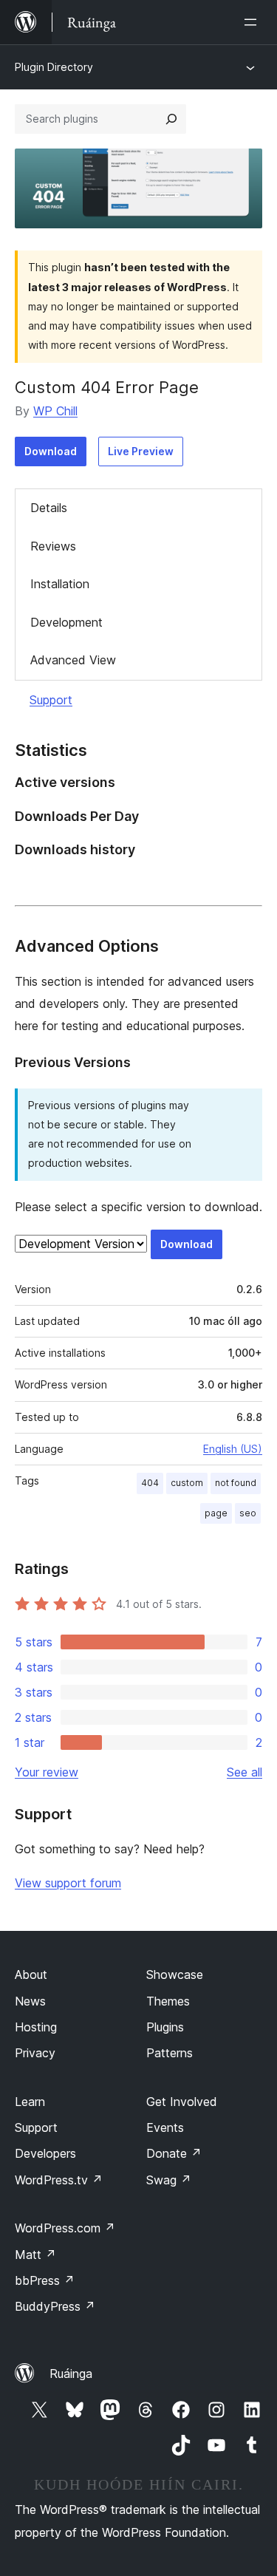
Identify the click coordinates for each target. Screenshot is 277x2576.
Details (49, 508)
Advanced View (73, 660)
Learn (30, 2102)
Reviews (53, 546)
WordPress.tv (59, 2180)
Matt (35, 2255)
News (30, 2001)
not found (236, 1483)
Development (66, 622)
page (216, 1513)
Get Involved (182, 2102)
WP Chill (55, 411)
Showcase (175, 1974)
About (31, 1974)
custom (187, 1483)
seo (248, 1513)
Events (165, 2127)
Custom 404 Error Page (107, 387)
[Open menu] (253, 22)
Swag (169, 2180)
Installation (60, 584)
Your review (47, 1772)
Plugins (165, 2027)
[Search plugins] (171, 119)
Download (51, 451)
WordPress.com (65, 2228)
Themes (168, 2001)
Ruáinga (71, 2374)
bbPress (45, 2280)
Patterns (170, 2053)
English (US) (233, 1449)
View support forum (68, 1883)
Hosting (36, 2027)
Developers (45, 2153)
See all (244, 1772)
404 (150, 1483)
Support (51, 700)
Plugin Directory (54, 67)
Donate (174, 2153)
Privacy (35, 2053)
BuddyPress (55, 2306)
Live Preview (141, 451)
